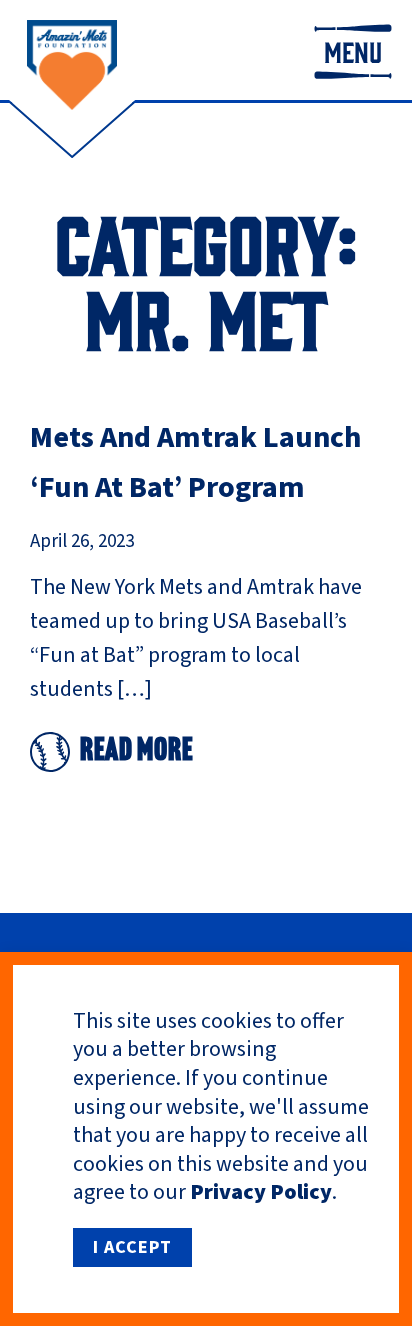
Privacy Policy (261, 1192)
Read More (136, 752)
